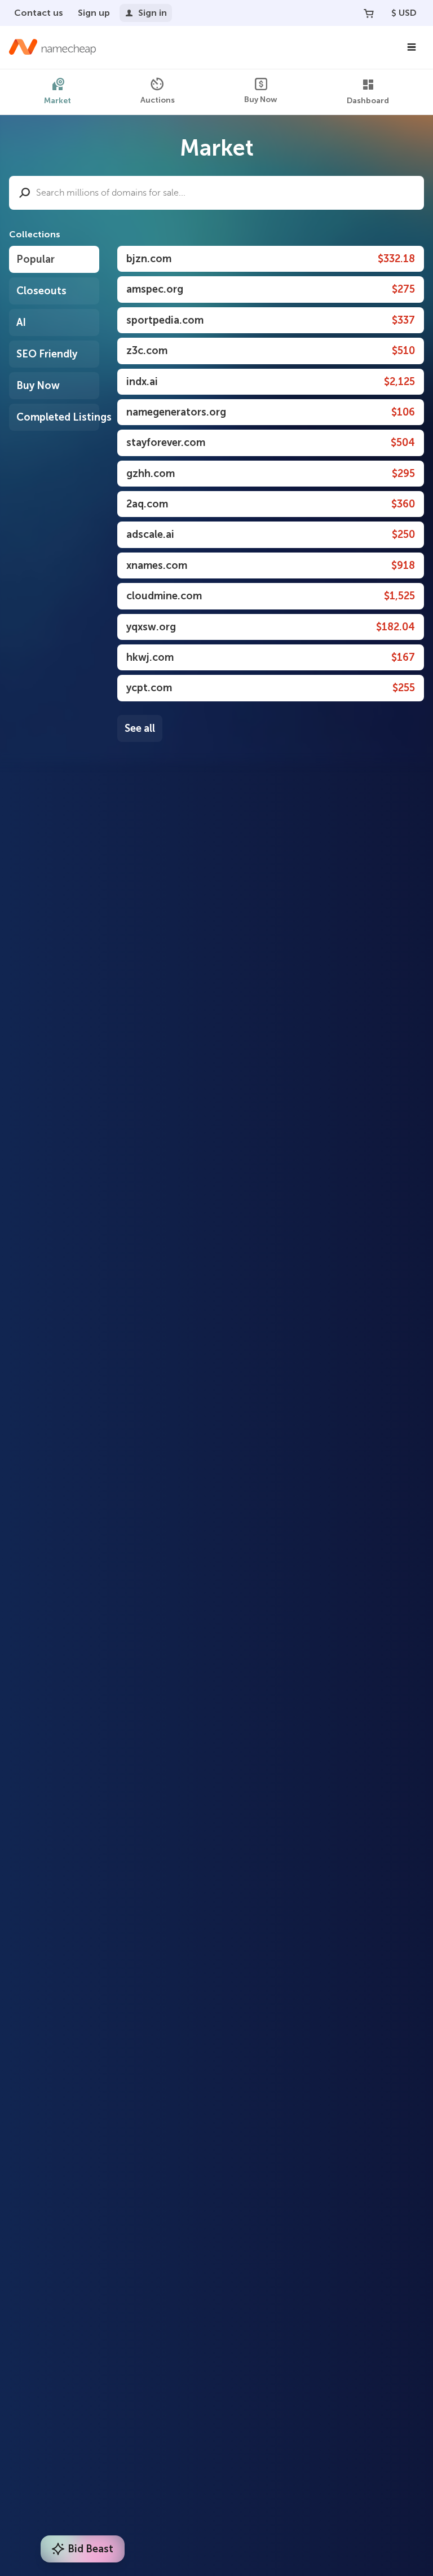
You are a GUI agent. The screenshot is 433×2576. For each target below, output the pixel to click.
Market (58, 101)
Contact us (39, 13)
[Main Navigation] (412, 47)
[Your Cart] (369, 13)
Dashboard (368, 101)
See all (140, 728)
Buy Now (261, 100)
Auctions (158, 100)
